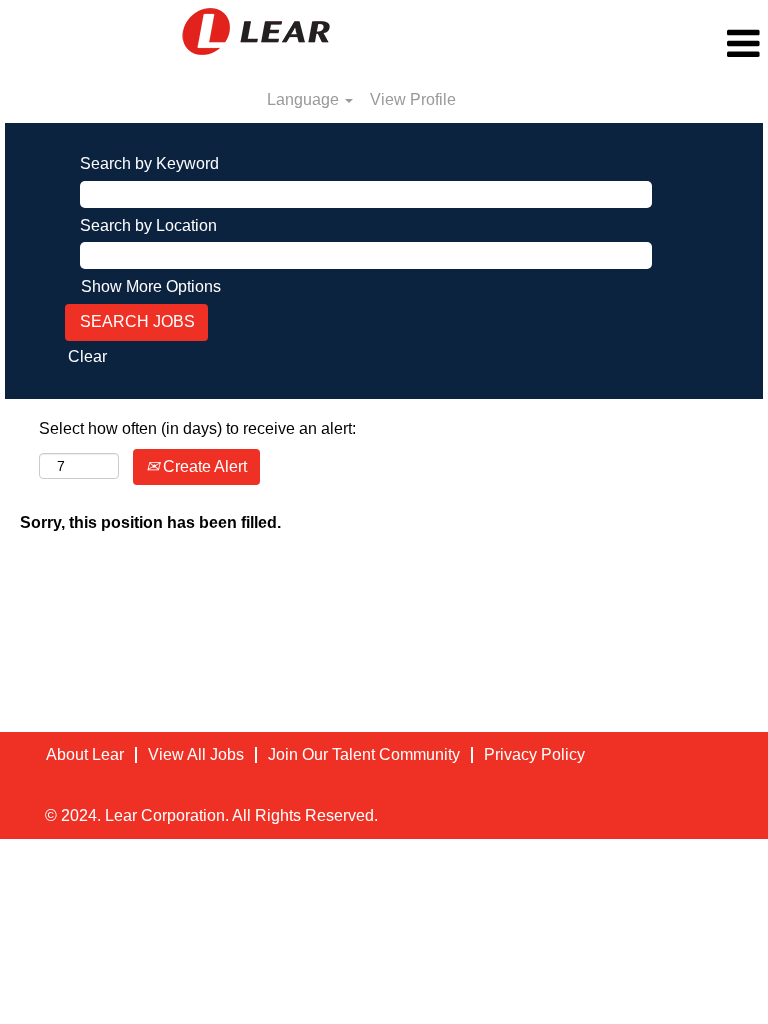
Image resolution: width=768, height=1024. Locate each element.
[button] (640, 44)
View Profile (413, 99)
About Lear (85, 754)
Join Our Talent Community (364, 754)
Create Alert (203, 466)
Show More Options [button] (151, 286)
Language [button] (305, 99)
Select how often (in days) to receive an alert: (197, 428)
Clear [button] (87, 356)
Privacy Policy (534, 754)
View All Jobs (196, 754)
